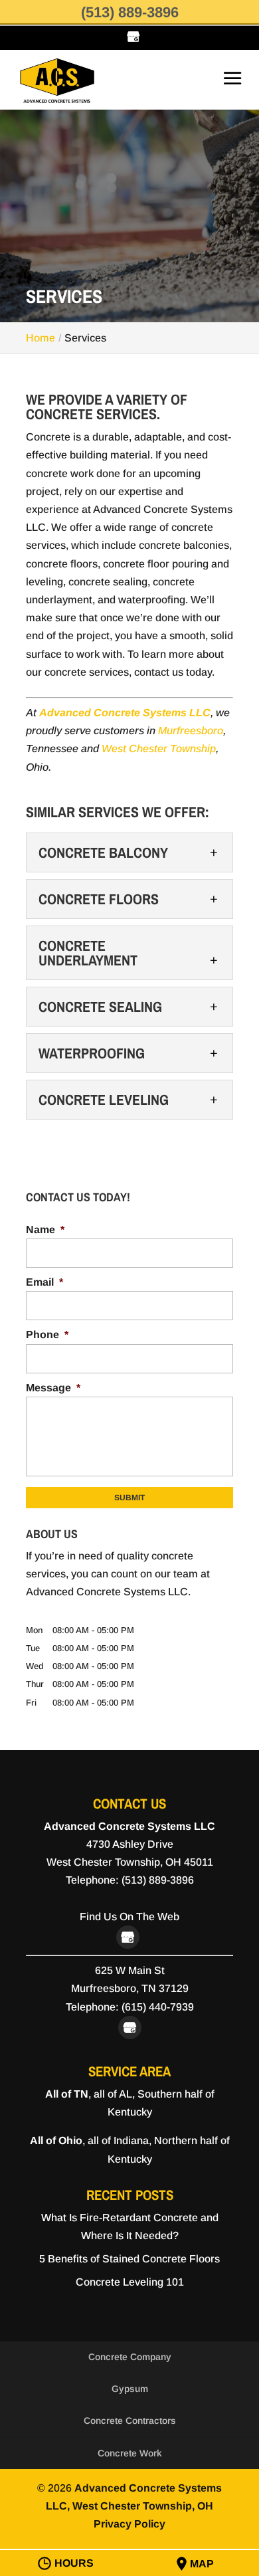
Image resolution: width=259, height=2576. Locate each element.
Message (53, 1388)
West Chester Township (159, 748)
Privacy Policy (129, 2524)
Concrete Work (130, 2453)
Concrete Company (130, 2357)
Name (45, 1230)
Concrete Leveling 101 (130, 2282)
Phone (47, 1335)
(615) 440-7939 (158, 2007)
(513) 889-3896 (130, 12)
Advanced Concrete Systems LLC (125, 713)
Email (44, 1282)
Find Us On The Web (129, 1917)
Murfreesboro (191, 731)
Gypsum (130, 2389)
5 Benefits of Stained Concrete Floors (129, 2259)
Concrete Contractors (130, 2421)
